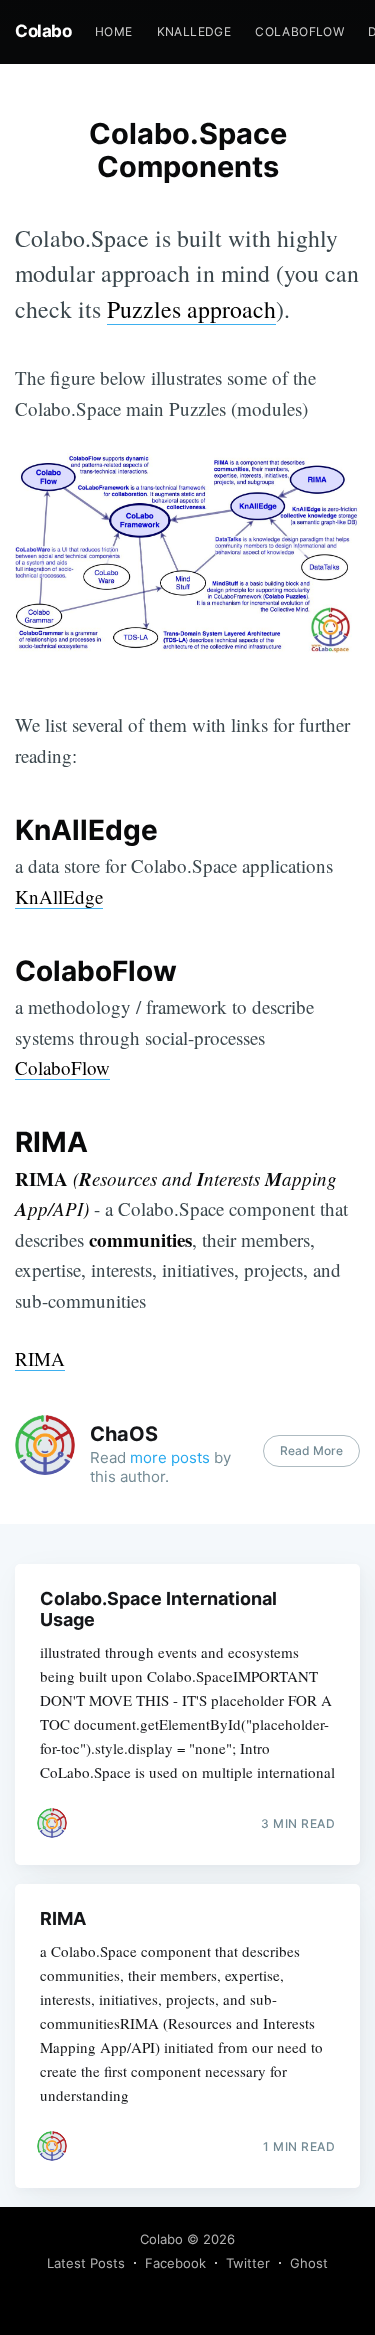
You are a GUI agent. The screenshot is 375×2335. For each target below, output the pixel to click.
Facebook (175, 2263)
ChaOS (124, 1434)
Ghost (309, 2263)
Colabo (43, 31)
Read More (311, 1450)
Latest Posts (86, 2263)
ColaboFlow (299, 31)
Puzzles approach (191, 309)
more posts (170, 1457)
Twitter (248, 2263)
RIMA (40, 1358)
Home (114, 31)
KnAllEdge (194, 31)
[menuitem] (114, 31)
